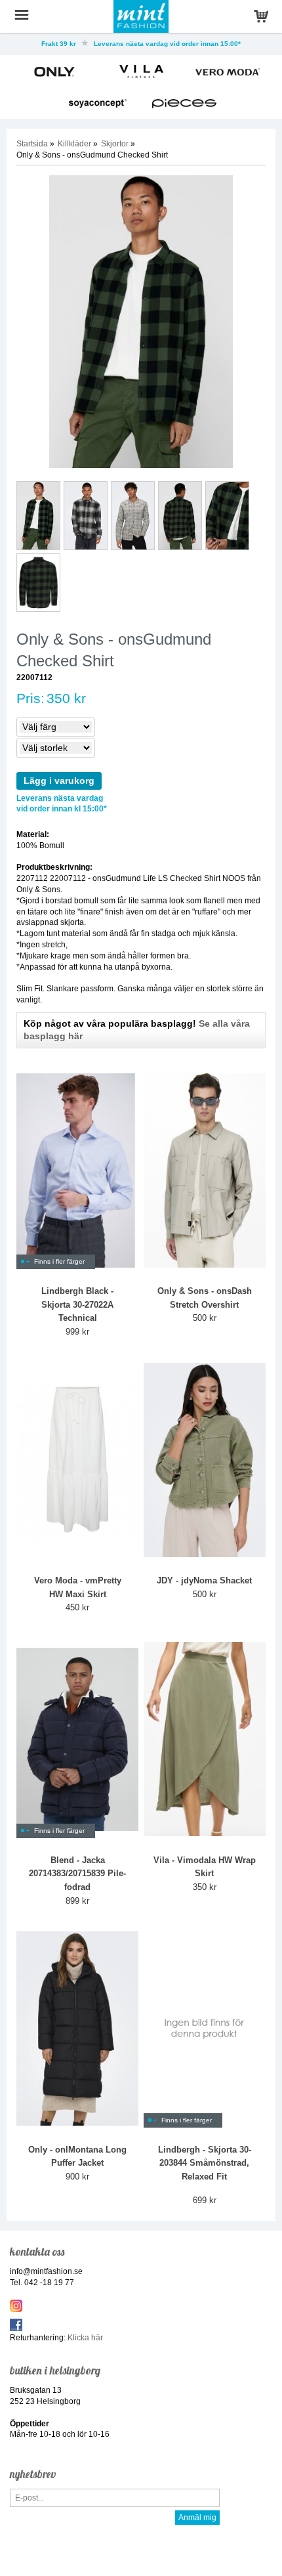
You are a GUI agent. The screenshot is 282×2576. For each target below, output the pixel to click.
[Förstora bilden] (141, 321)
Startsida (32, 144)
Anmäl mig (197, 2518)
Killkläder (74, 144)
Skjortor (115, 144)
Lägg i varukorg (59, 781)
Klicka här (85, 2338)
